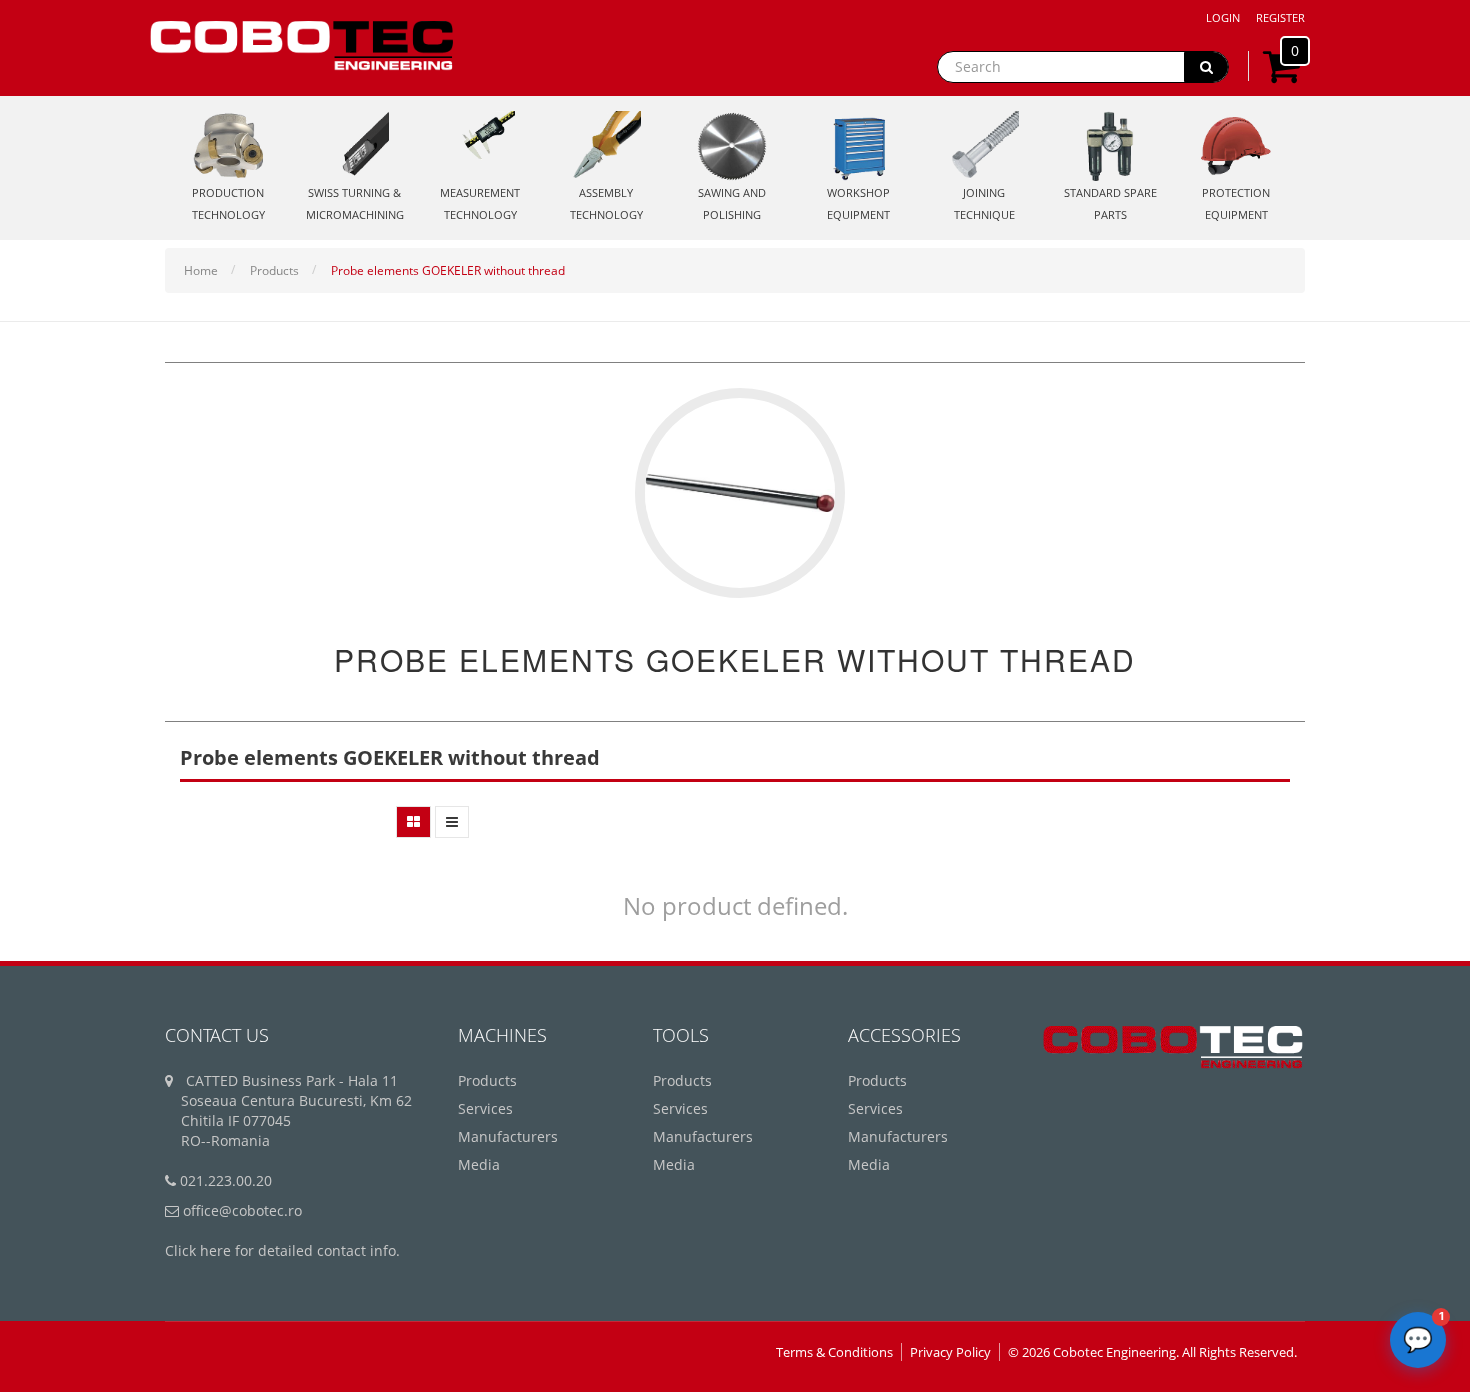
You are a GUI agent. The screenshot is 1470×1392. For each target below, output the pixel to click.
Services (485, 1108)
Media (479, 1164)
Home (201, 270)
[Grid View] (413, 822)
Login (1223, 17)
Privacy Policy (950, 1352)
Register (1280, 17)
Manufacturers (508, 1136)
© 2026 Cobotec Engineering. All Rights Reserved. (1152, 1352)
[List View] (452, 822)
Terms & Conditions (834, 1352)
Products (274, 270)
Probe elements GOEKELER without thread (448, 270)
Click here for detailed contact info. (282, 1250)
